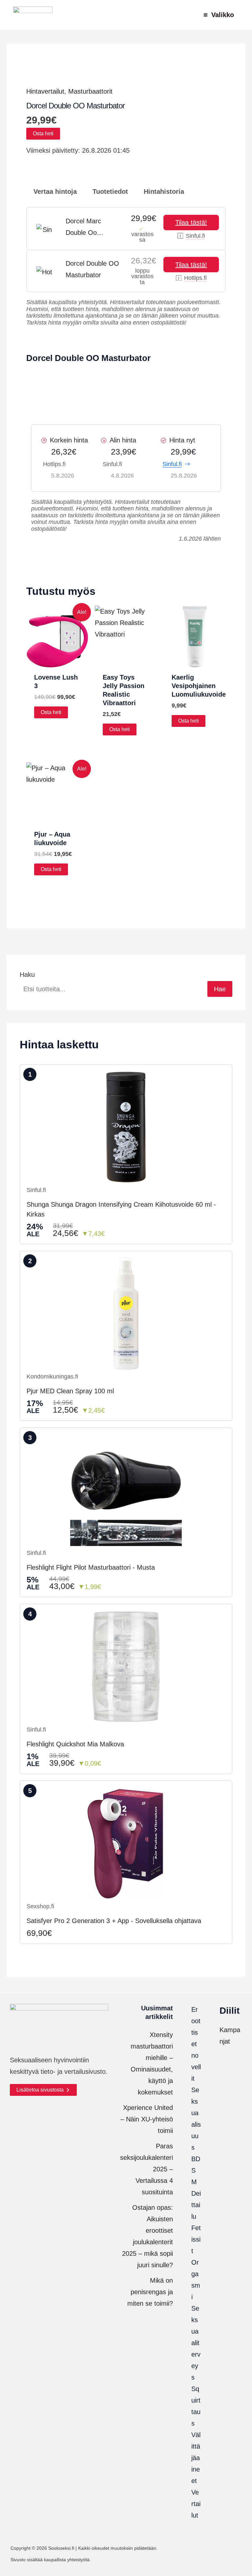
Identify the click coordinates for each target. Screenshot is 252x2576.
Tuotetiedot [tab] (109, 191)
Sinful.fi (195, 236)
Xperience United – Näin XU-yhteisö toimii (147, 2119)
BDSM (196, 2170)
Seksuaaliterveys (196, 2343)
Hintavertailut (45, 91)
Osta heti (43, 134)
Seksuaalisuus (196, 2119)
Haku (27, 974)
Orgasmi (196, 2280)
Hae (220, 989)
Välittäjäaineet (196, 2458)
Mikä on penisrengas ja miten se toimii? (150, 2292)
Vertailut (196, 2504)
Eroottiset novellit (196, 2044)
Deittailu (196, 2205)
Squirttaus (196, 2406)
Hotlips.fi (195, 278)
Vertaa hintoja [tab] (54, 191)
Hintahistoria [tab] (163, 191)
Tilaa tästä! (191, 222)
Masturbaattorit (90, 91)
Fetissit (196, 2239)
